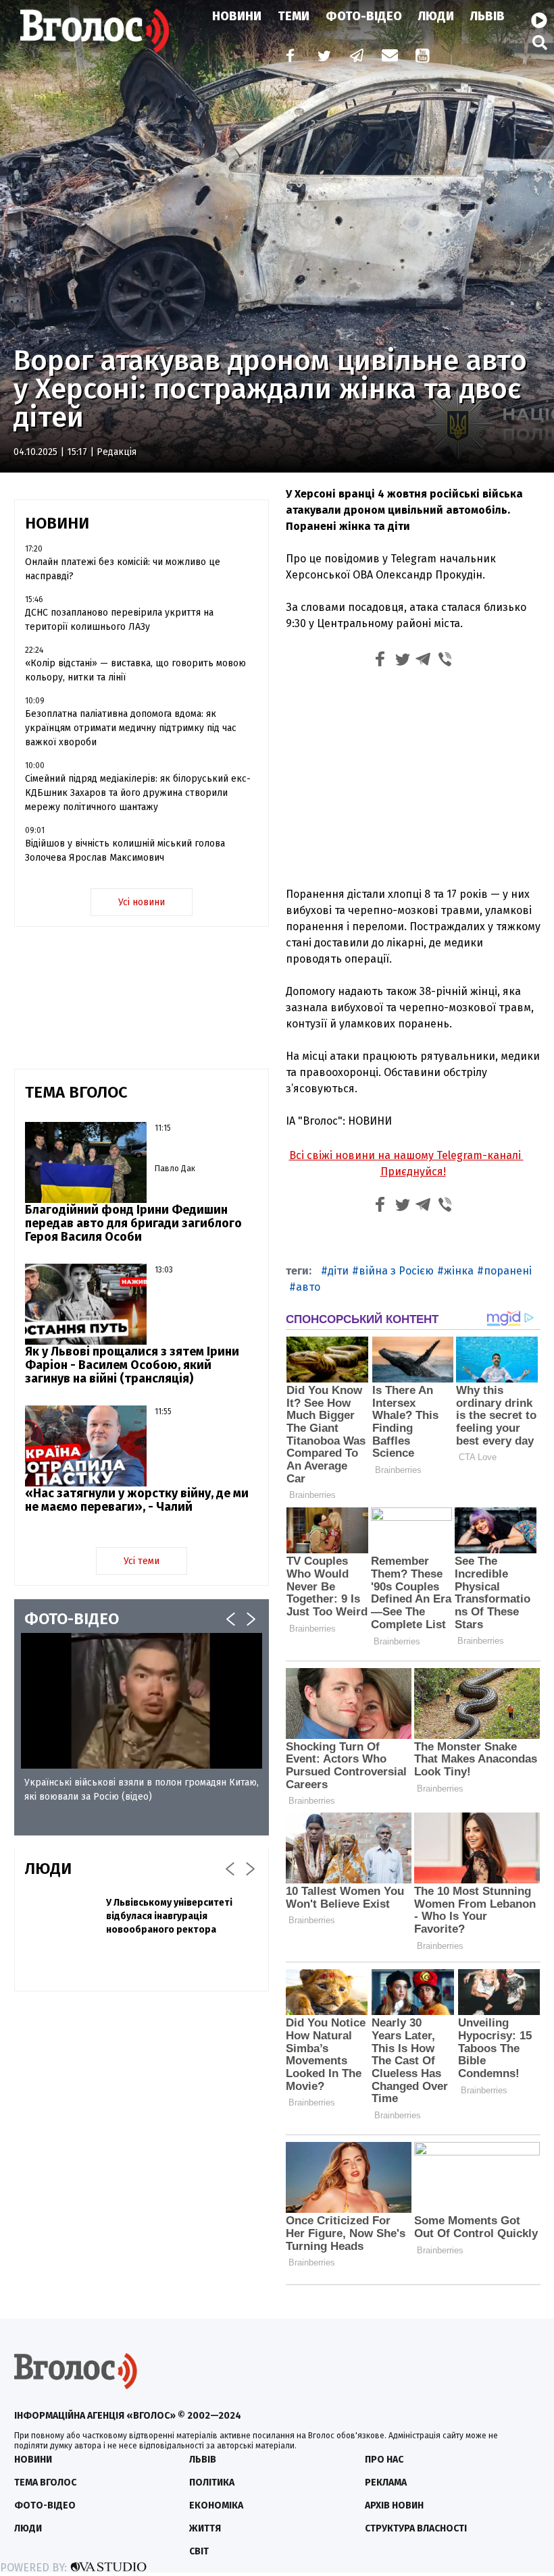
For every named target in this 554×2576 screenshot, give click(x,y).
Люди (436, 16)
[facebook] (287, 57)
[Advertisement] (413, 776)
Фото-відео (45, 2505)
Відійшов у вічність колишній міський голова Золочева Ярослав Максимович (125, 851)
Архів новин (394, 2505)
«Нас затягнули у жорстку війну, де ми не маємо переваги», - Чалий (137, 1500)
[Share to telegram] (424, 661)
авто (308, 1287)
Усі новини (142, 902)
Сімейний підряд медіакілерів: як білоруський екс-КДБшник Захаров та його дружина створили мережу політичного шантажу (138, 793)
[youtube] (424, 57)
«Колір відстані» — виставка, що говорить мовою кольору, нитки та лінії (135, 670)
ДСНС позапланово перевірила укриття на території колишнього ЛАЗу (119, 620)
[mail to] (390, 57)
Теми (294, 16)
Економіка (216, 2505)
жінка (459, 1271)
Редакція (117, 452)
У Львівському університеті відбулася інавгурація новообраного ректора (169, 1916)
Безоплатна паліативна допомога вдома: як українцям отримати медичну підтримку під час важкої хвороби (131, 728)
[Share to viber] (445, 661)
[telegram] (357, 57)
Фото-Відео (364, 16)
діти (338, 1271)
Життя (205, 2528)
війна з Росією (396, 1271)
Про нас (384, 2460)
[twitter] (324, 57)
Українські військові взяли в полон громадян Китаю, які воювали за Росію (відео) (142, 1790)
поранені (508, 1271)
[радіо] (539, 21)
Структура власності (416, 2528)
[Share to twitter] (402, 661)
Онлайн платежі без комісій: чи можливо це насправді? (123, 569)
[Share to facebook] (380, 661)
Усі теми (142, 1561)
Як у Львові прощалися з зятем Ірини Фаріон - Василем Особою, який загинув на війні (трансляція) (132, 1365)
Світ (199, 2551)
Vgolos (95, 30)
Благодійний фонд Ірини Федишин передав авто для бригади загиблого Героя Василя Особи (133, 1223)
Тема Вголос (45, 2483)
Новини (237, 16)
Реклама (386, 2483)
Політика (212, 2483)
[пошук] (540, 42)
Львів (487, 16)
